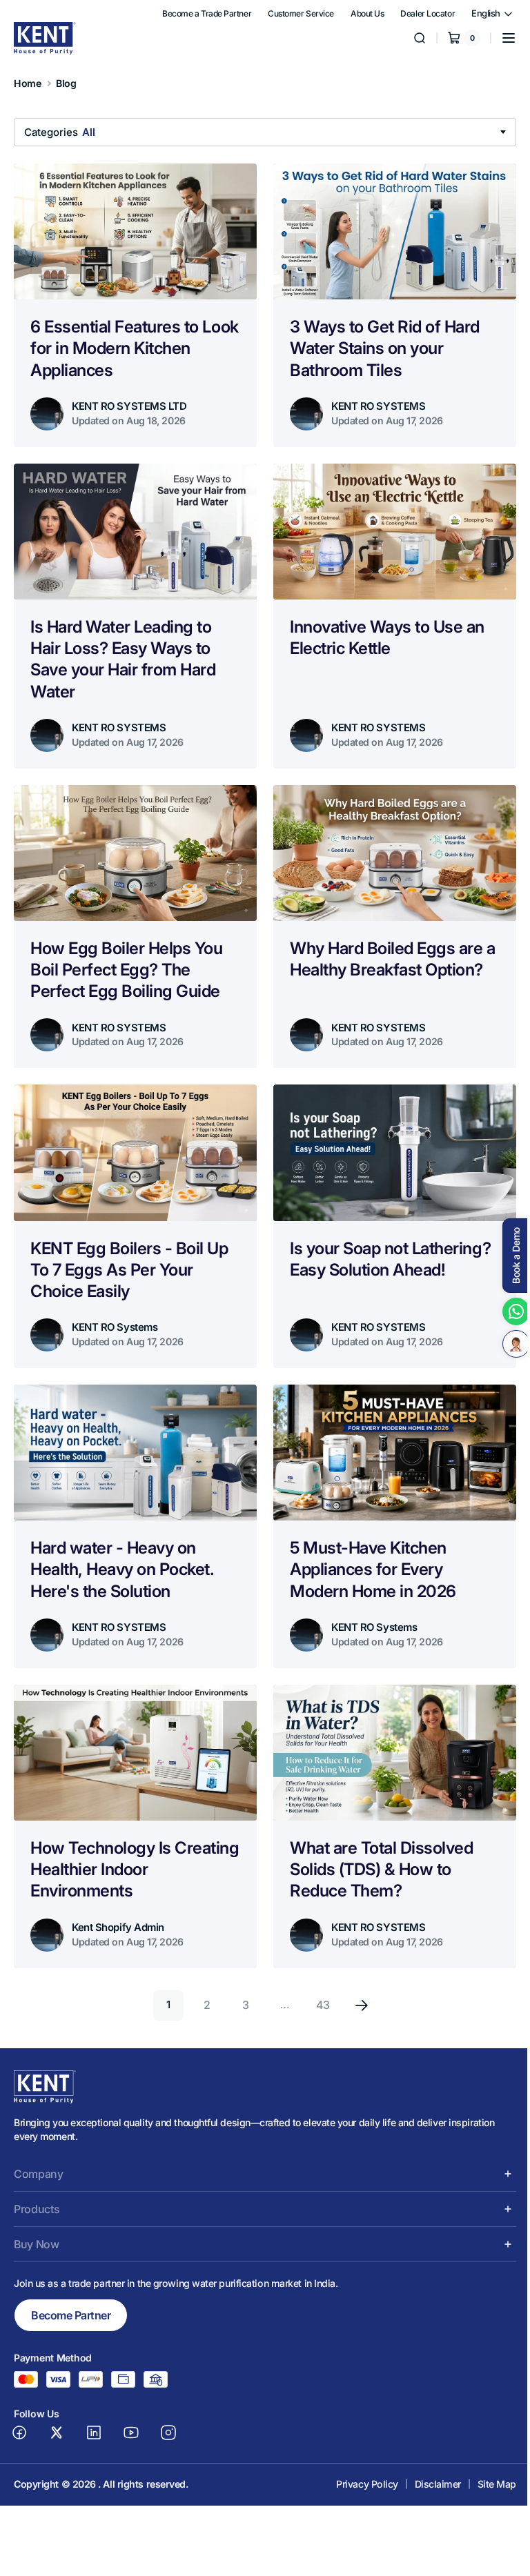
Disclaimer (428, 2467)
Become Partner (71, 2298)
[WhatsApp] (506, 1311)
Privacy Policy (357, 2467)
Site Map (487, 2467)
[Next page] (357, 1988)
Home (27, 83)
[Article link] (133, 304)
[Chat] (506, 1344)
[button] (498, 38)
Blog (66, 83)
